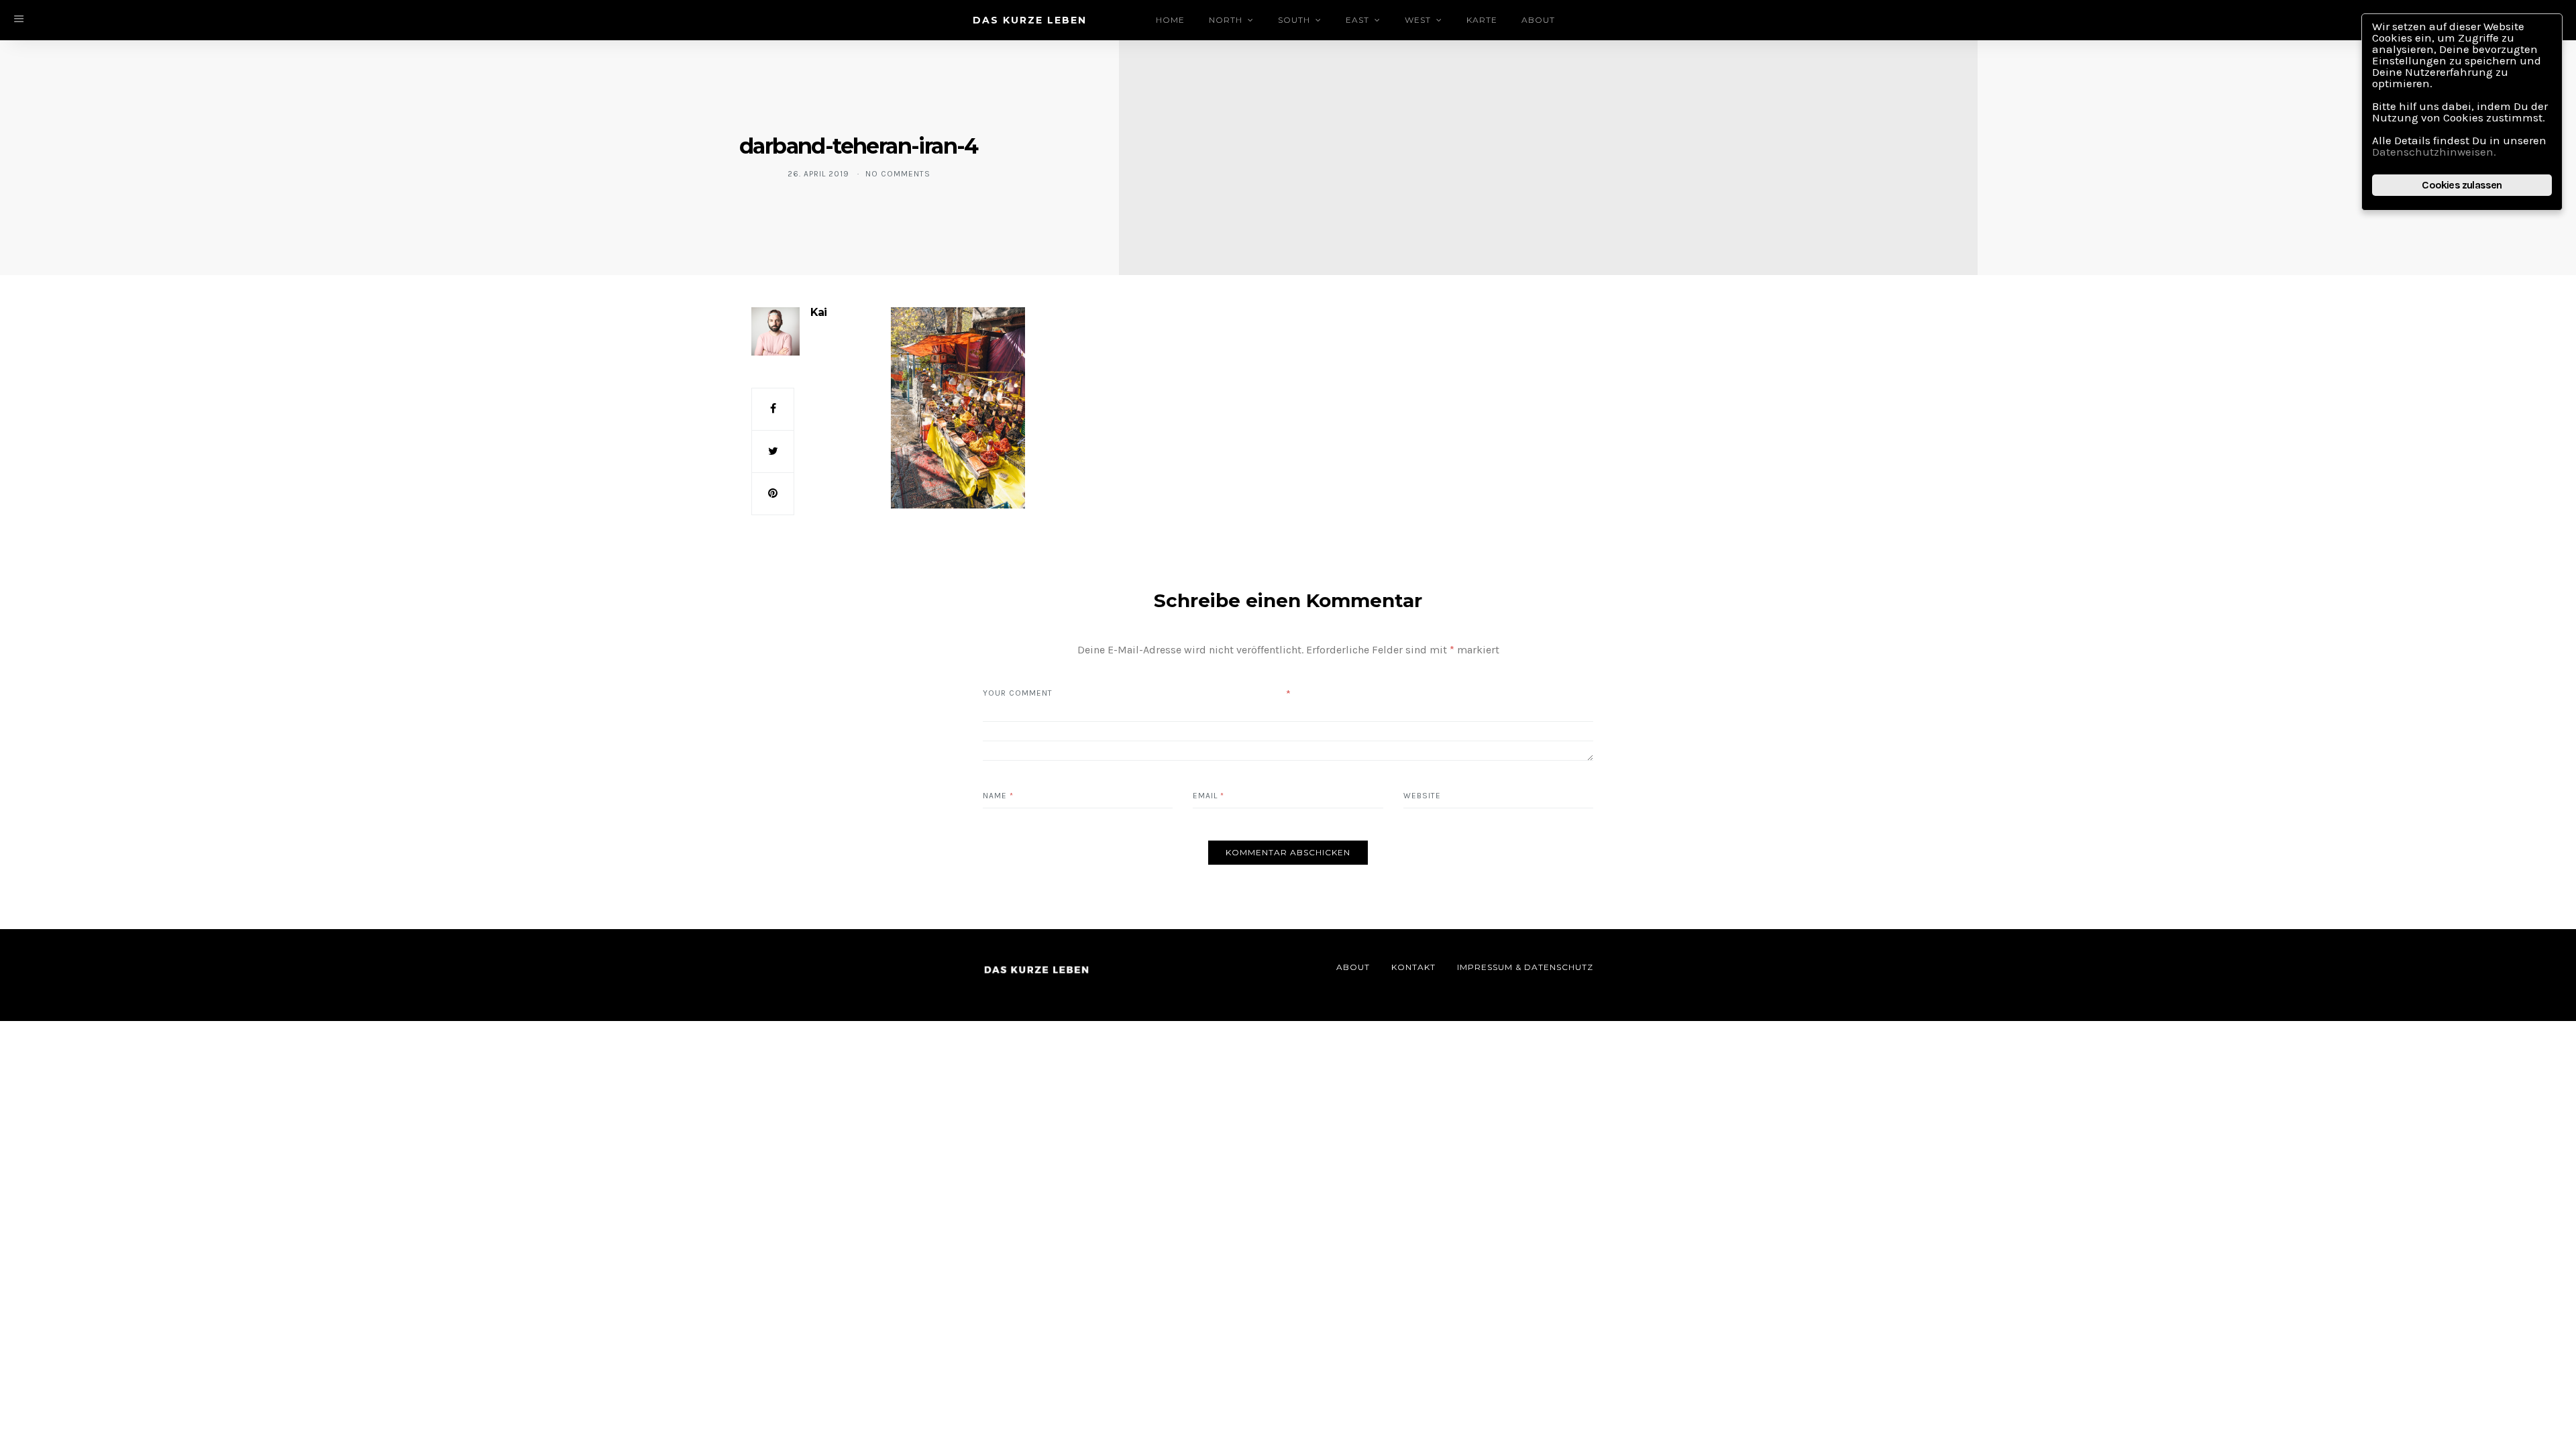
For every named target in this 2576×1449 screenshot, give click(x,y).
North (1226, 20)
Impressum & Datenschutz (1525, 967)
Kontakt (1413, 967)
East (1357, 20)
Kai (818, 312)
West (1418, 20)
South (1294, 20)
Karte (1482, 20)
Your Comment (1018, 693)
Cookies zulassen (2462, 185)
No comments (898, 174)
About (1538, 20)
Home (1170, 20)
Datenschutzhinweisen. (2434, 152)
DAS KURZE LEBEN (1030, 20)
